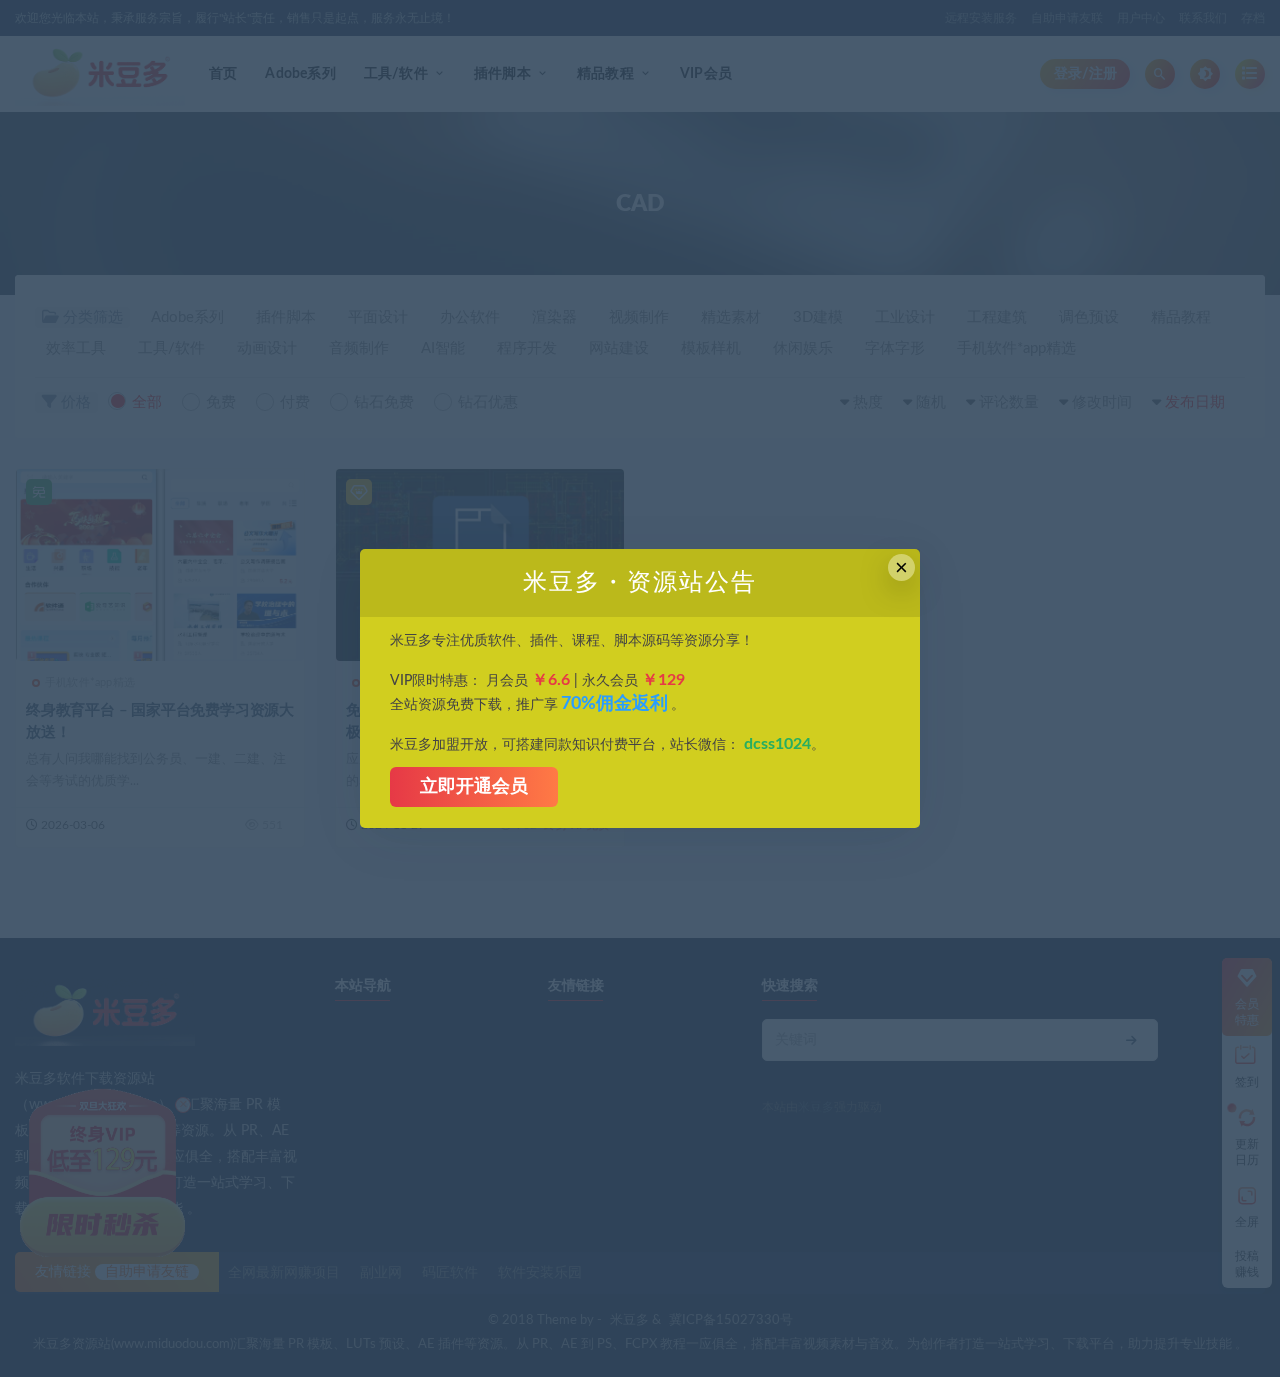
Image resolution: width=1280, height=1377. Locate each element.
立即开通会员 (474, 787)
